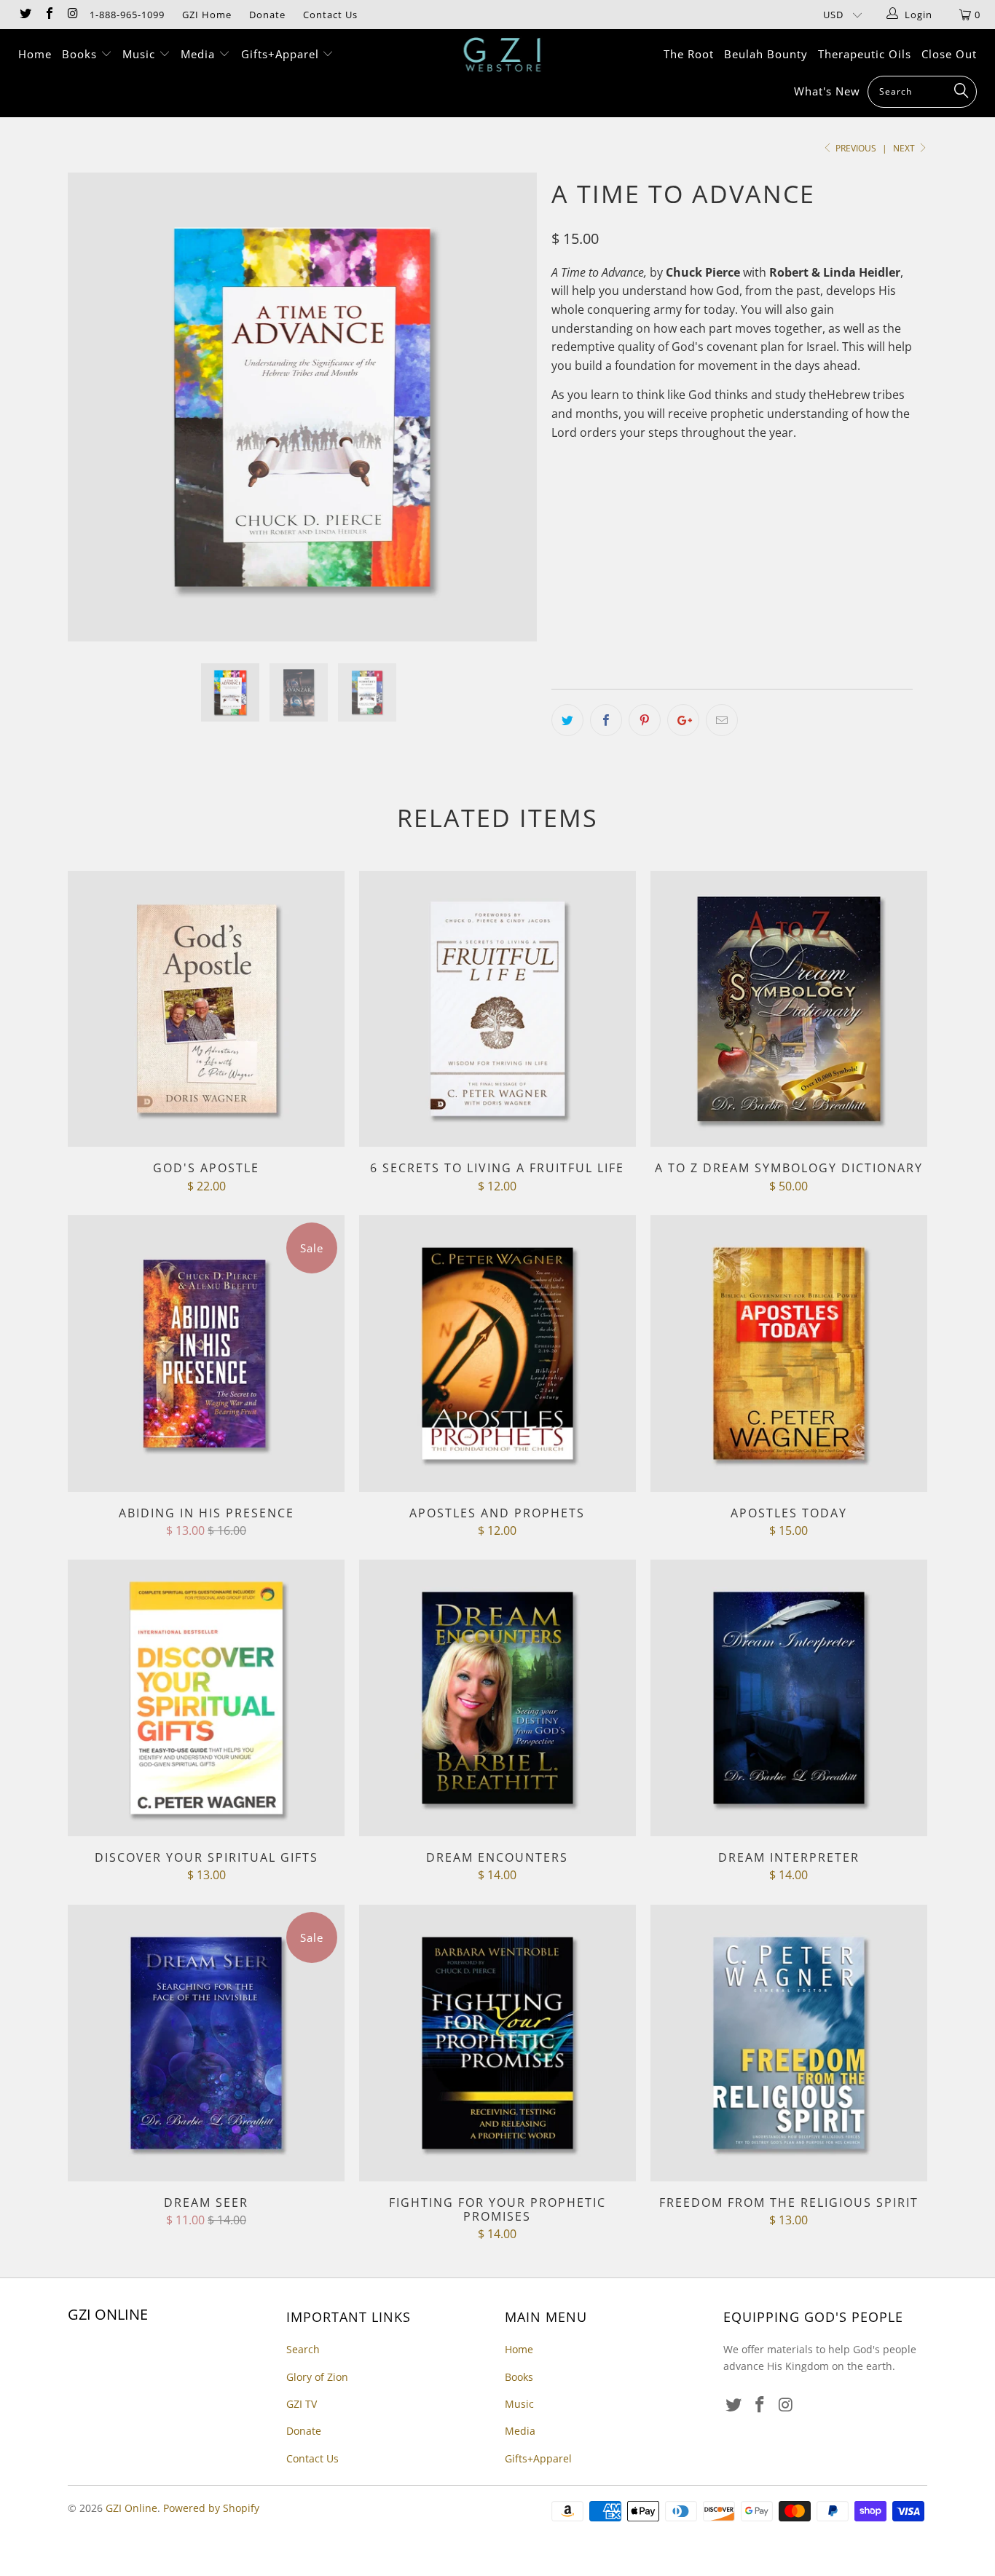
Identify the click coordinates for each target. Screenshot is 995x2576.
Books (81, 54)
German (705, 521)
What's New (827, 91)
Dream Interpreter (789, 1698)
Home (35, 54)
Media (200, 54)
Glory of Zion (317, 2377)
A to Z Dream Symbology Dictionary (789, 1009)
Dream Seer (206, 2043)
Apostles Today (789, 1354)
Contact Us (330, 15)
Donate (267, 15)
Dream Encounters (497, 1698)
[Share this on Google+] (683, 720)
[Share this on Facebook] (606, 720)
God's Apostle (206, 1009)
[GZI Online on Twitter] (25, 15)
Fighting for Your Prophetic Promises (497, 2043)
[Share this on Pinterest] (645, 720)
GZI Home (207, 15)
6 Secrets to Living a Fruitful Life (497, 1009)
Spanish (642, 521)
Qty (561, 627)
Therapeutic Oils (865, 54)
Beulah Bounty (766, 54)
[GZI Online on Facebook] (48, 15)
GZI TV (302, 2404)
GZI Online (131, 2508)
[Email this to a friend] (722, 720)
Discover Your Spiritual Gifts (206, 1698)
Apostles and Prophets (497, 1354)
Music (141, 54)
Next (905, 148)
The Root (689, 54)
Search (303, 2349)
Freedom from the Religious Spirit (789, 2043)
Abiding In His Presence (206, 1354)
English (579, 521)
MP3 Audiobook (649, 585)
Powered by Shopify (211, 2508)
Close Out (949, 54)
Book (573, 585)
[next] (512, 418)
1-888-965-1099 (127, 15)
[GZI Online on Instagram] (72, 15)
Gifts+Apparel (282, 54)
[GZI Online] (505, 55)
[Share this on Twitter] (567, 720)
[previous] (93, 418)
